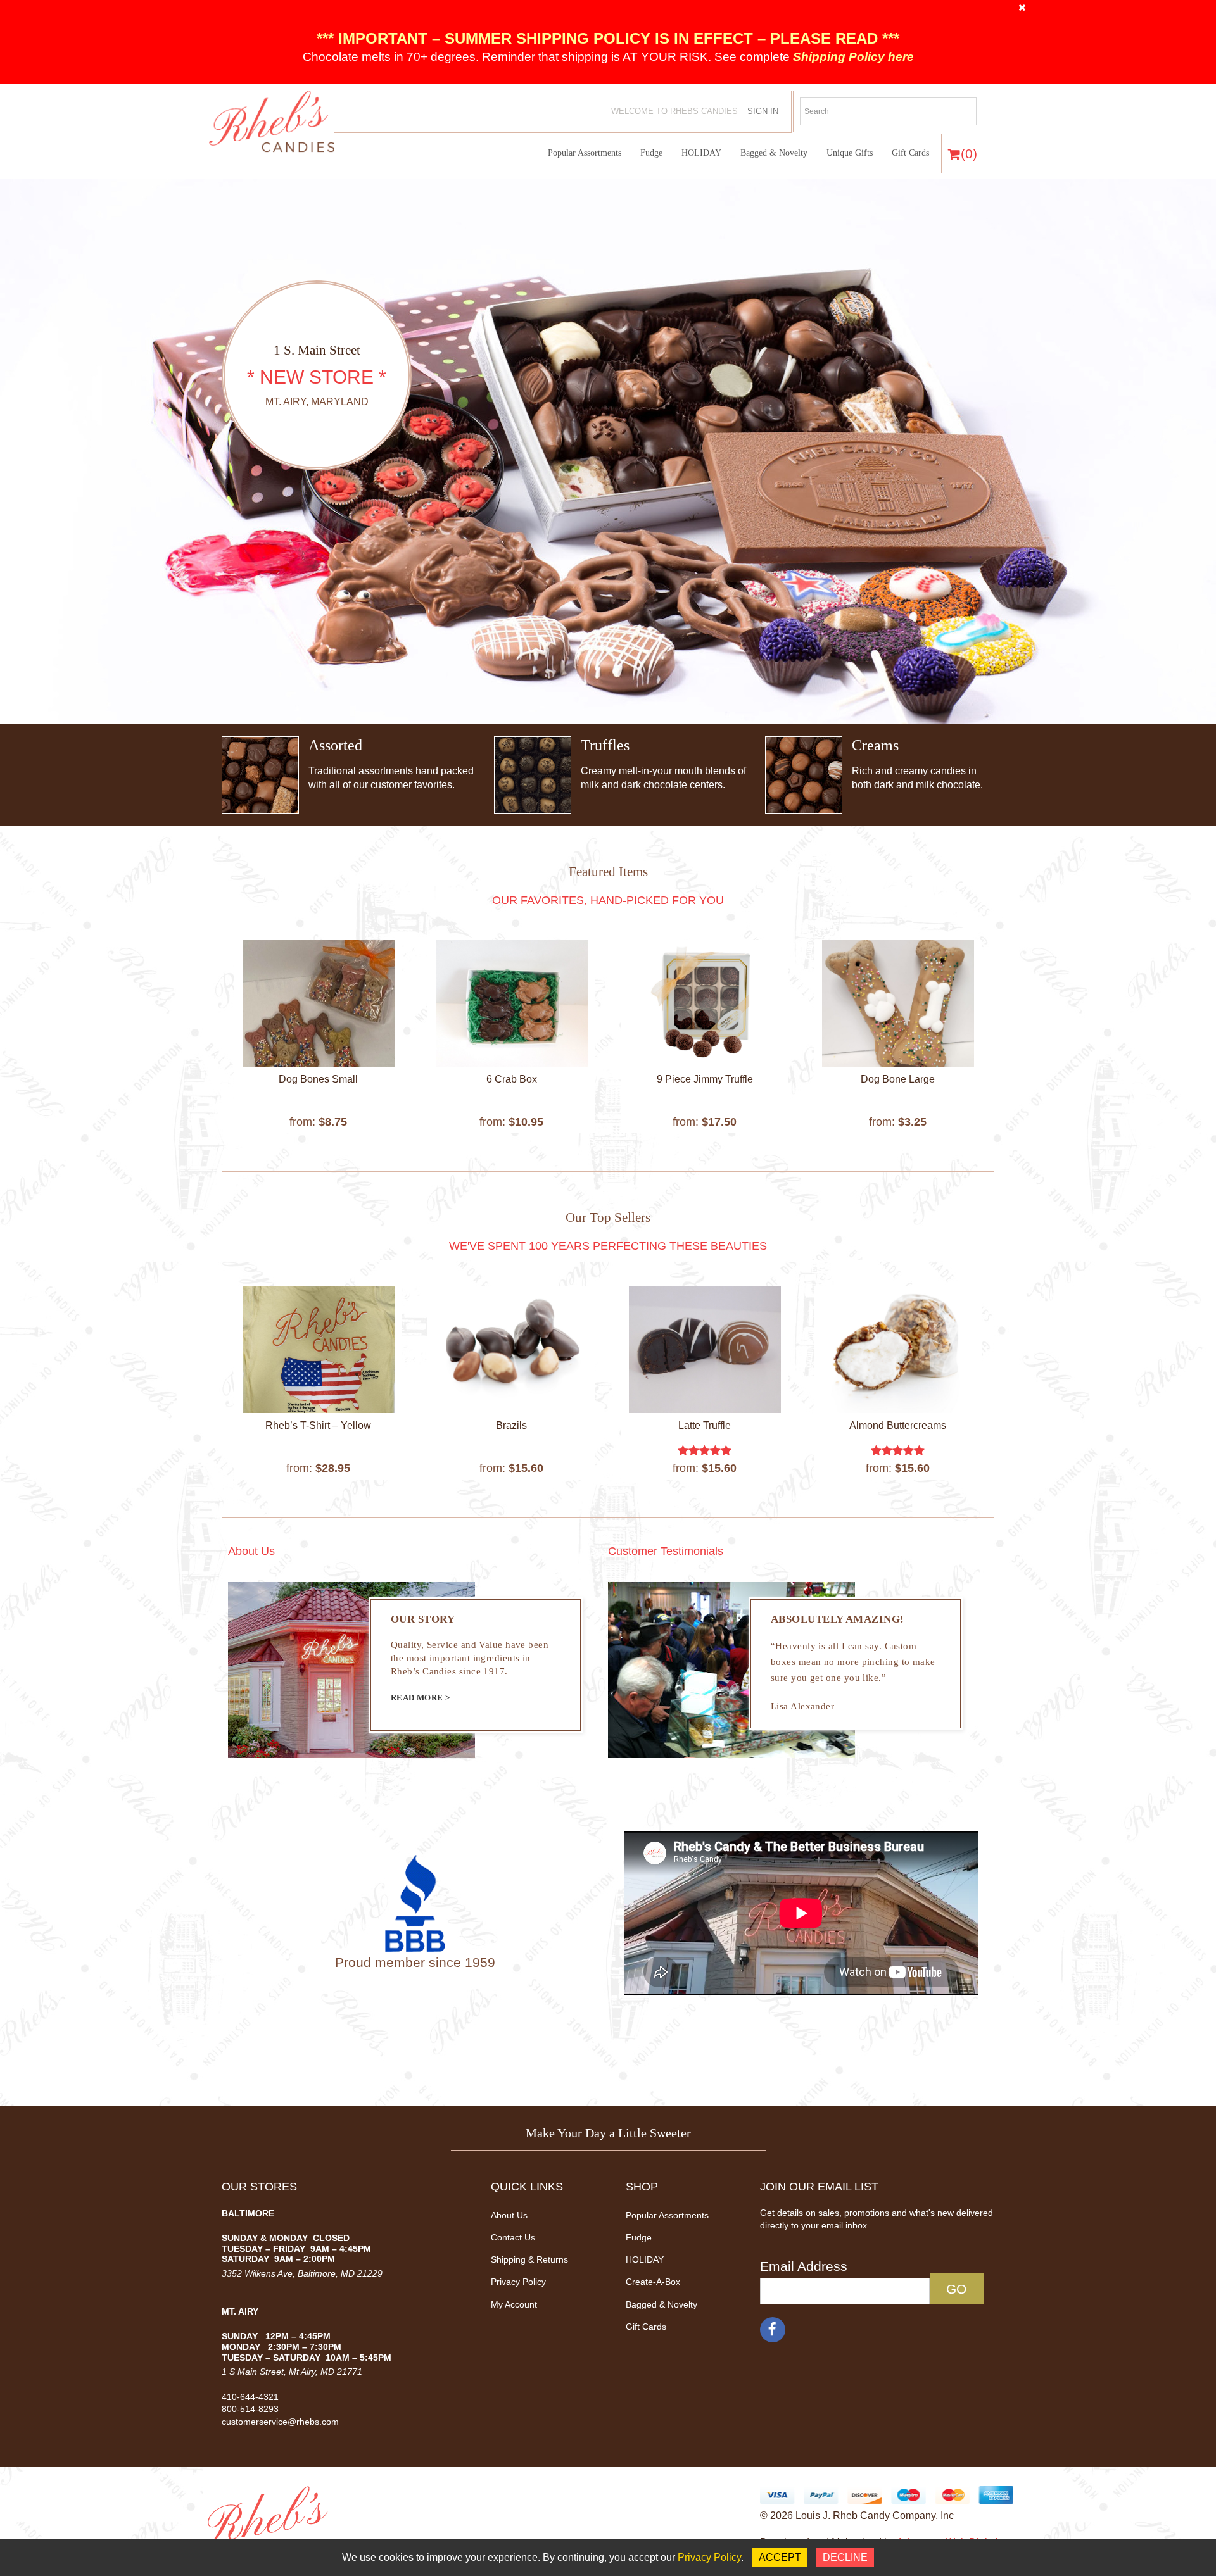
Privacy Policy (518, 2282)
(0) (969, 154)
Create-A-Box (653, 2282)
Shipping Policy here (852, 57)
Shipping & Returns (529, 2259)
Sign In (763, 111)
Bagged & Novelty (774, 153)
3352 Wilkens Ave (257, 2273)
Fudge (651, 153)
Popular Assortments (585, 153)
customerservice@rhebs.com (280, 2422)
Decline (845, 2557)
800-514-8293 (250, 2409)
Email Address (804, 2266)
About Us (509, 2215)
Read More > (420, 1698)
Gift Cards (910, 153)
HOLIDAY (701, 153)
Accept (780, 2557)
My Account (514, 2304)
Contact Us (513, 2237)
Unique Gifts (850, 153)
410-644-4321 (250, 2397)
